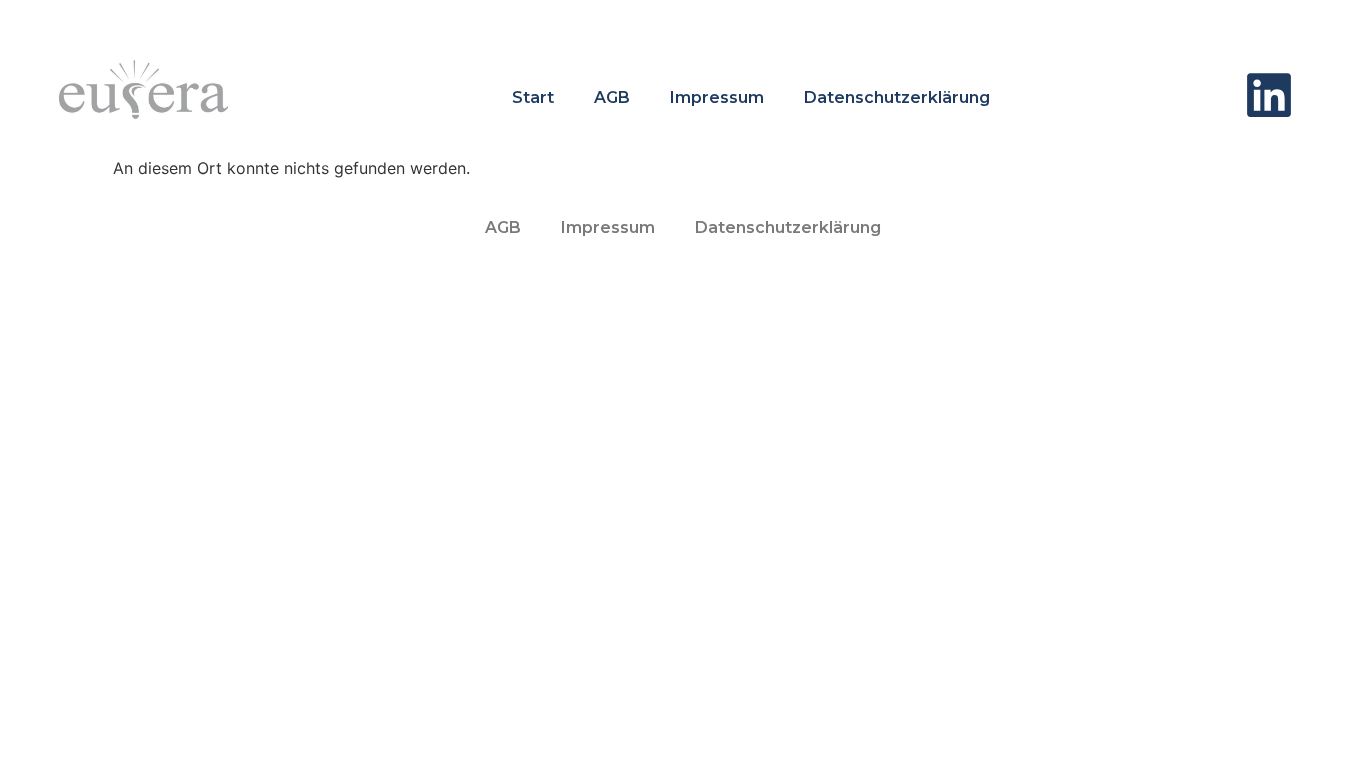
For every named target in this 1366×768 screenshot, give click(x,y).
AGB (612, 97)
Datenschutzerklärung (897, 97)
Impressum (717, 97)
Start (533, 97)
